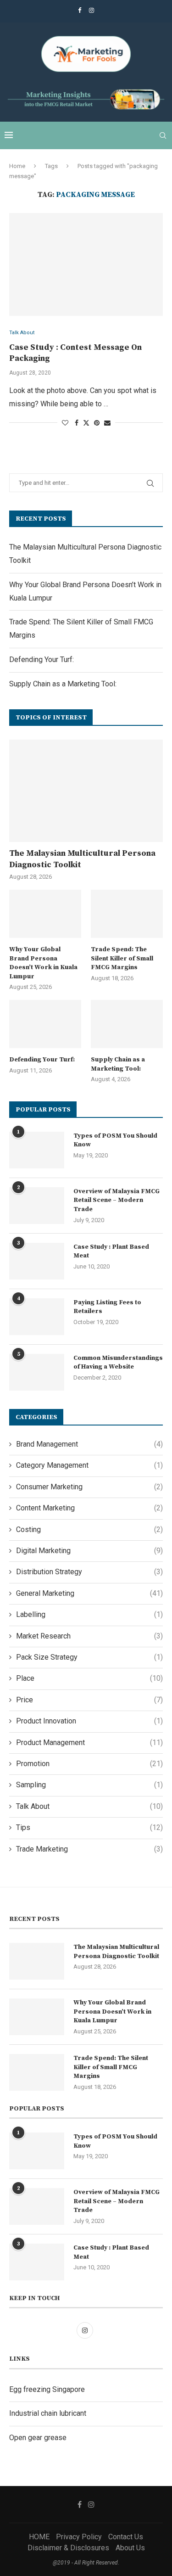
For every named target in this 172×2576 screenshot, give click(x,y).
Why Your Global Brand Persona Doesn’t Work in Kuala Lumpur (43, 963)
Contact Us (126, 2537)
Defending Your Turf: (42, 659)
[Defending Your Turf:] (45, 1024)
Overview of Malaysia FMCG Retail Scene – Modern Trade (117, 1200)
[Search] (163, 135)
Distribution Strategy (89, 1572)
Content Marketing (89, 1508)
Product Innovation (89, 1721)
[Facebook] (80, 10)
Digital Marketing (89, 1551)
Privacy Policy (79, 2537)
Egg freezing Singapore (47, 2389)
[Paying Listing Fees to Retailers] (37, 1317)
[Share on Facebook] (77, 423)
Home (17, 166)
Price (89, 1700)
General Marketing (89, 1593)
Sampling (89, 1785)
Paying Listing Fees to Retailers (107, 1307)
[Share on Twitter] (86, 423)
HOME (39, 2537)
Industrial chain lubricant (48, 2413)
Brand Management (89, 1444)
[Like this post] (65, 423)
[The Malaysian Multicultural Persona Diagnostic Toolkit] (86, 791)
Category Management (89, 1465)
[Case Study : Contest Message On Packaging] (86, 264)
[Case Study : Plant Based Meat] (37, 1261)
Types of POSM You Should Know (115, 1140)
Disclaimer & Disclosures (68, 2548)
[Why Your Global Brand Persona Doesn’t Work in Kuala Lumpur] (45, 914)
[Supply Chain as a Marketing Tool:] (127, 1024)
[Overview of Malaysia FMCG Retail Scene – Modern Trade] (37, 1206)
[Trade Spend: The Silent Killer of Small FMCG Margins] (127, 914)
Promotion (89, 1764)
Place (89, 1678)
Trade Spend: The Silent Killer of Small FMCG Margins (122, 958)
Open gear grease (38, 2438)
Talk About (89, 1806)
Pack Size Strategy (89, 1657)
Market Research (89, 1636)
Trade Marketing (89, 1849)
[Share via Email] (107, 423)
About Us (130, 2548)
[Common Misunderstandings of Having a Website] (37, 1372)
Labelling (89, 1614)
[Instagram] (92, 10)
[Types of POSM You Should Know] (37, 1150)
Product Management (89, 1743)
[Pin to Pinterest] (97, 423)
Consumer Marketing (89, 1487)
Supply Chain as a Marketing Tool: (63, 684)
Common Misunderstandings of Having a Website (118, 1363)
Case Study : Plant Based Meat (111, 1252)
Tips (89, 1827)
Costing (89, 1529)
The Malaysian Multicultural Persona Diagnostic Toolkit (82, 859)
